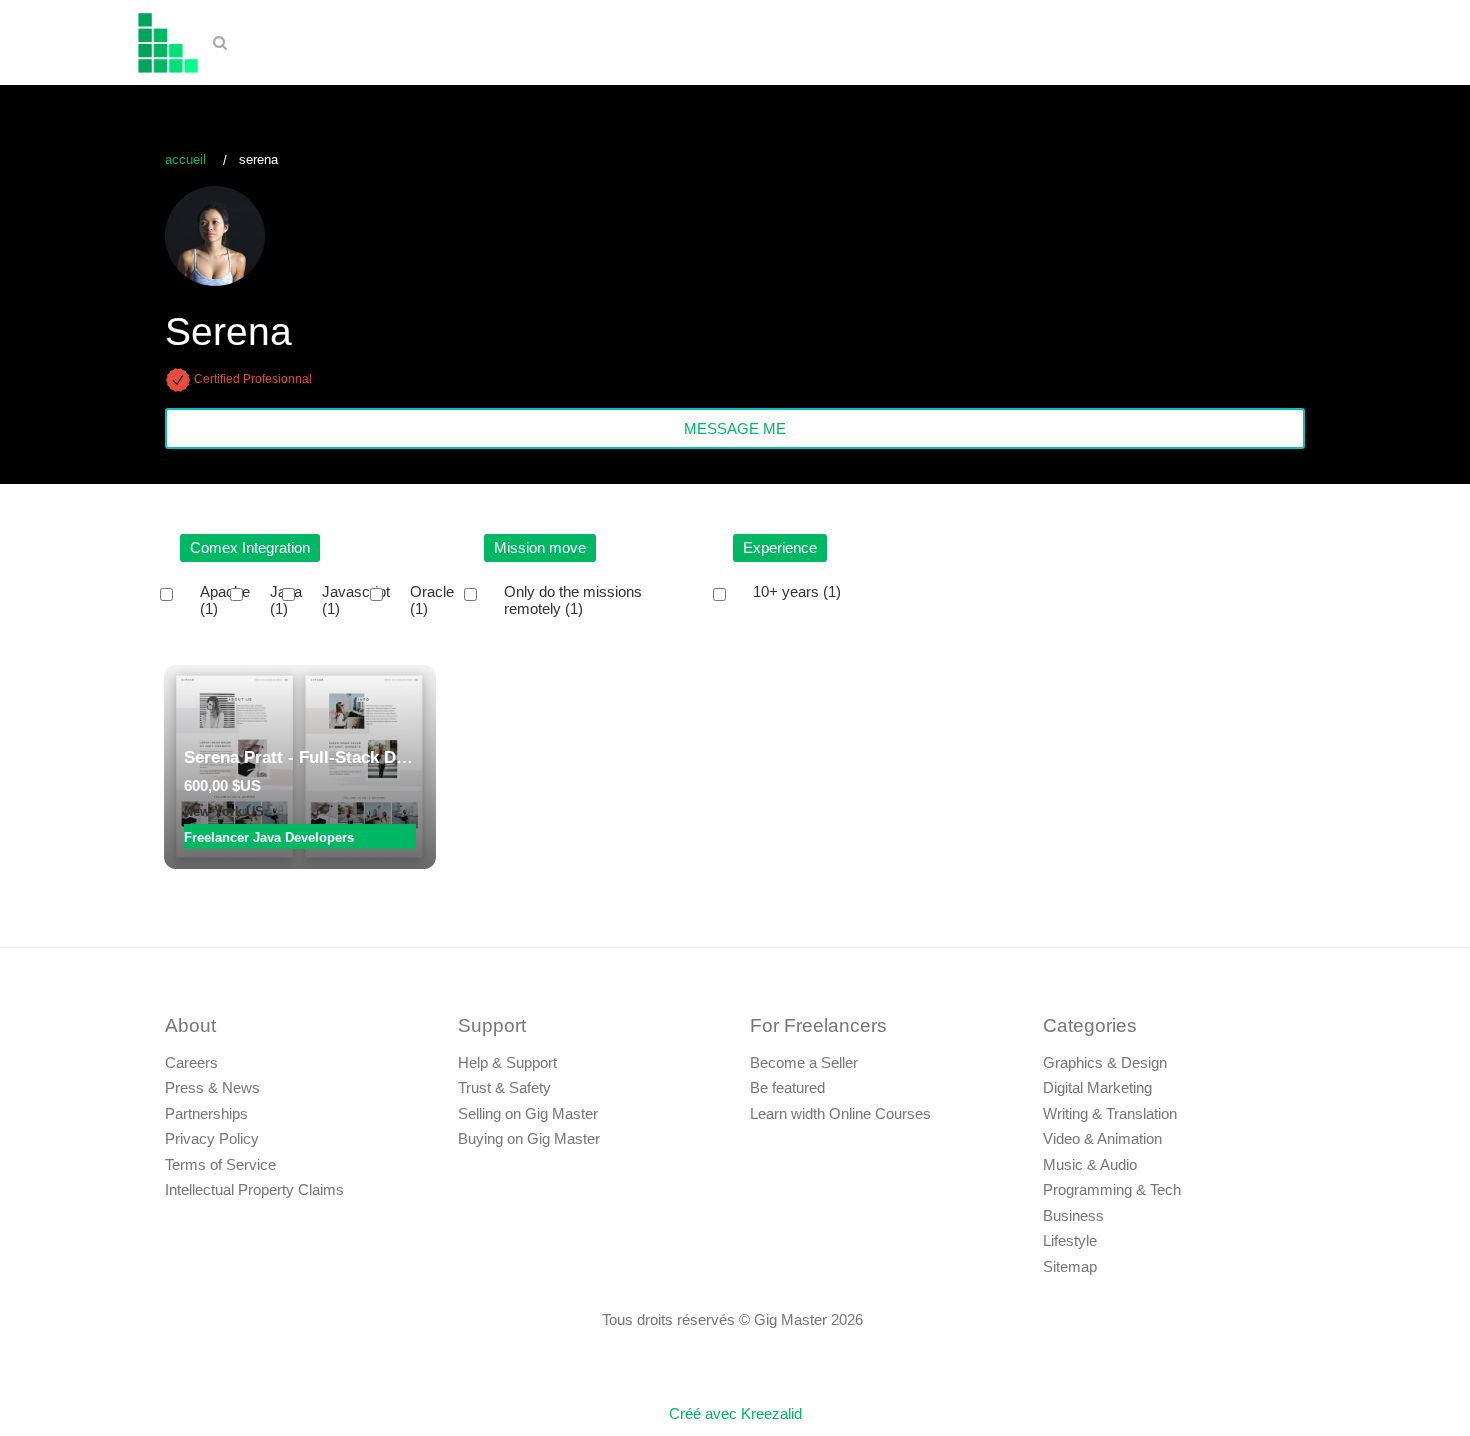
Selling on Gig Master (528, 1113)
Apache (225, 600)
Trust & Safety (504, 1087)
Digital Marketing (1097, 1087)
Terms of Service (220, 1164)
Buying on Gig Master (529, 1138)
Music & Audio (1090, 1164)
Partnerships (206, 1113)
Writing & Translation (1110, 1113)
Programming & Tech (1112, 1189)
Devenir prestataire (1151, 45)
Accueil (185, 160)
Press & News (212, 1087)
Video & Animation (1102, 1138)
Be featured (787, 1087)
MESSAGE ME (735, 428)
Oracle (432, 600)
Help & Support (507, 1062)
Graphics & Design (1105, 1062)
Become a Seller (804, 1062)
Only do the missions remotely (573, 600)
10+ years (797, 592)
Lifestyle (1070, 1240)
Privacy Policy (212, 1138)
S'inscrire (1392, 45)
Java (286, 600)
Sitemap (1070, 1266)
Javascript (356, 600)
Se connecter (1286, 45)
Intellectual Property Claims (254, 1189)
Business (1073, 1215)
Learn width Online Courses (840, 1113)
